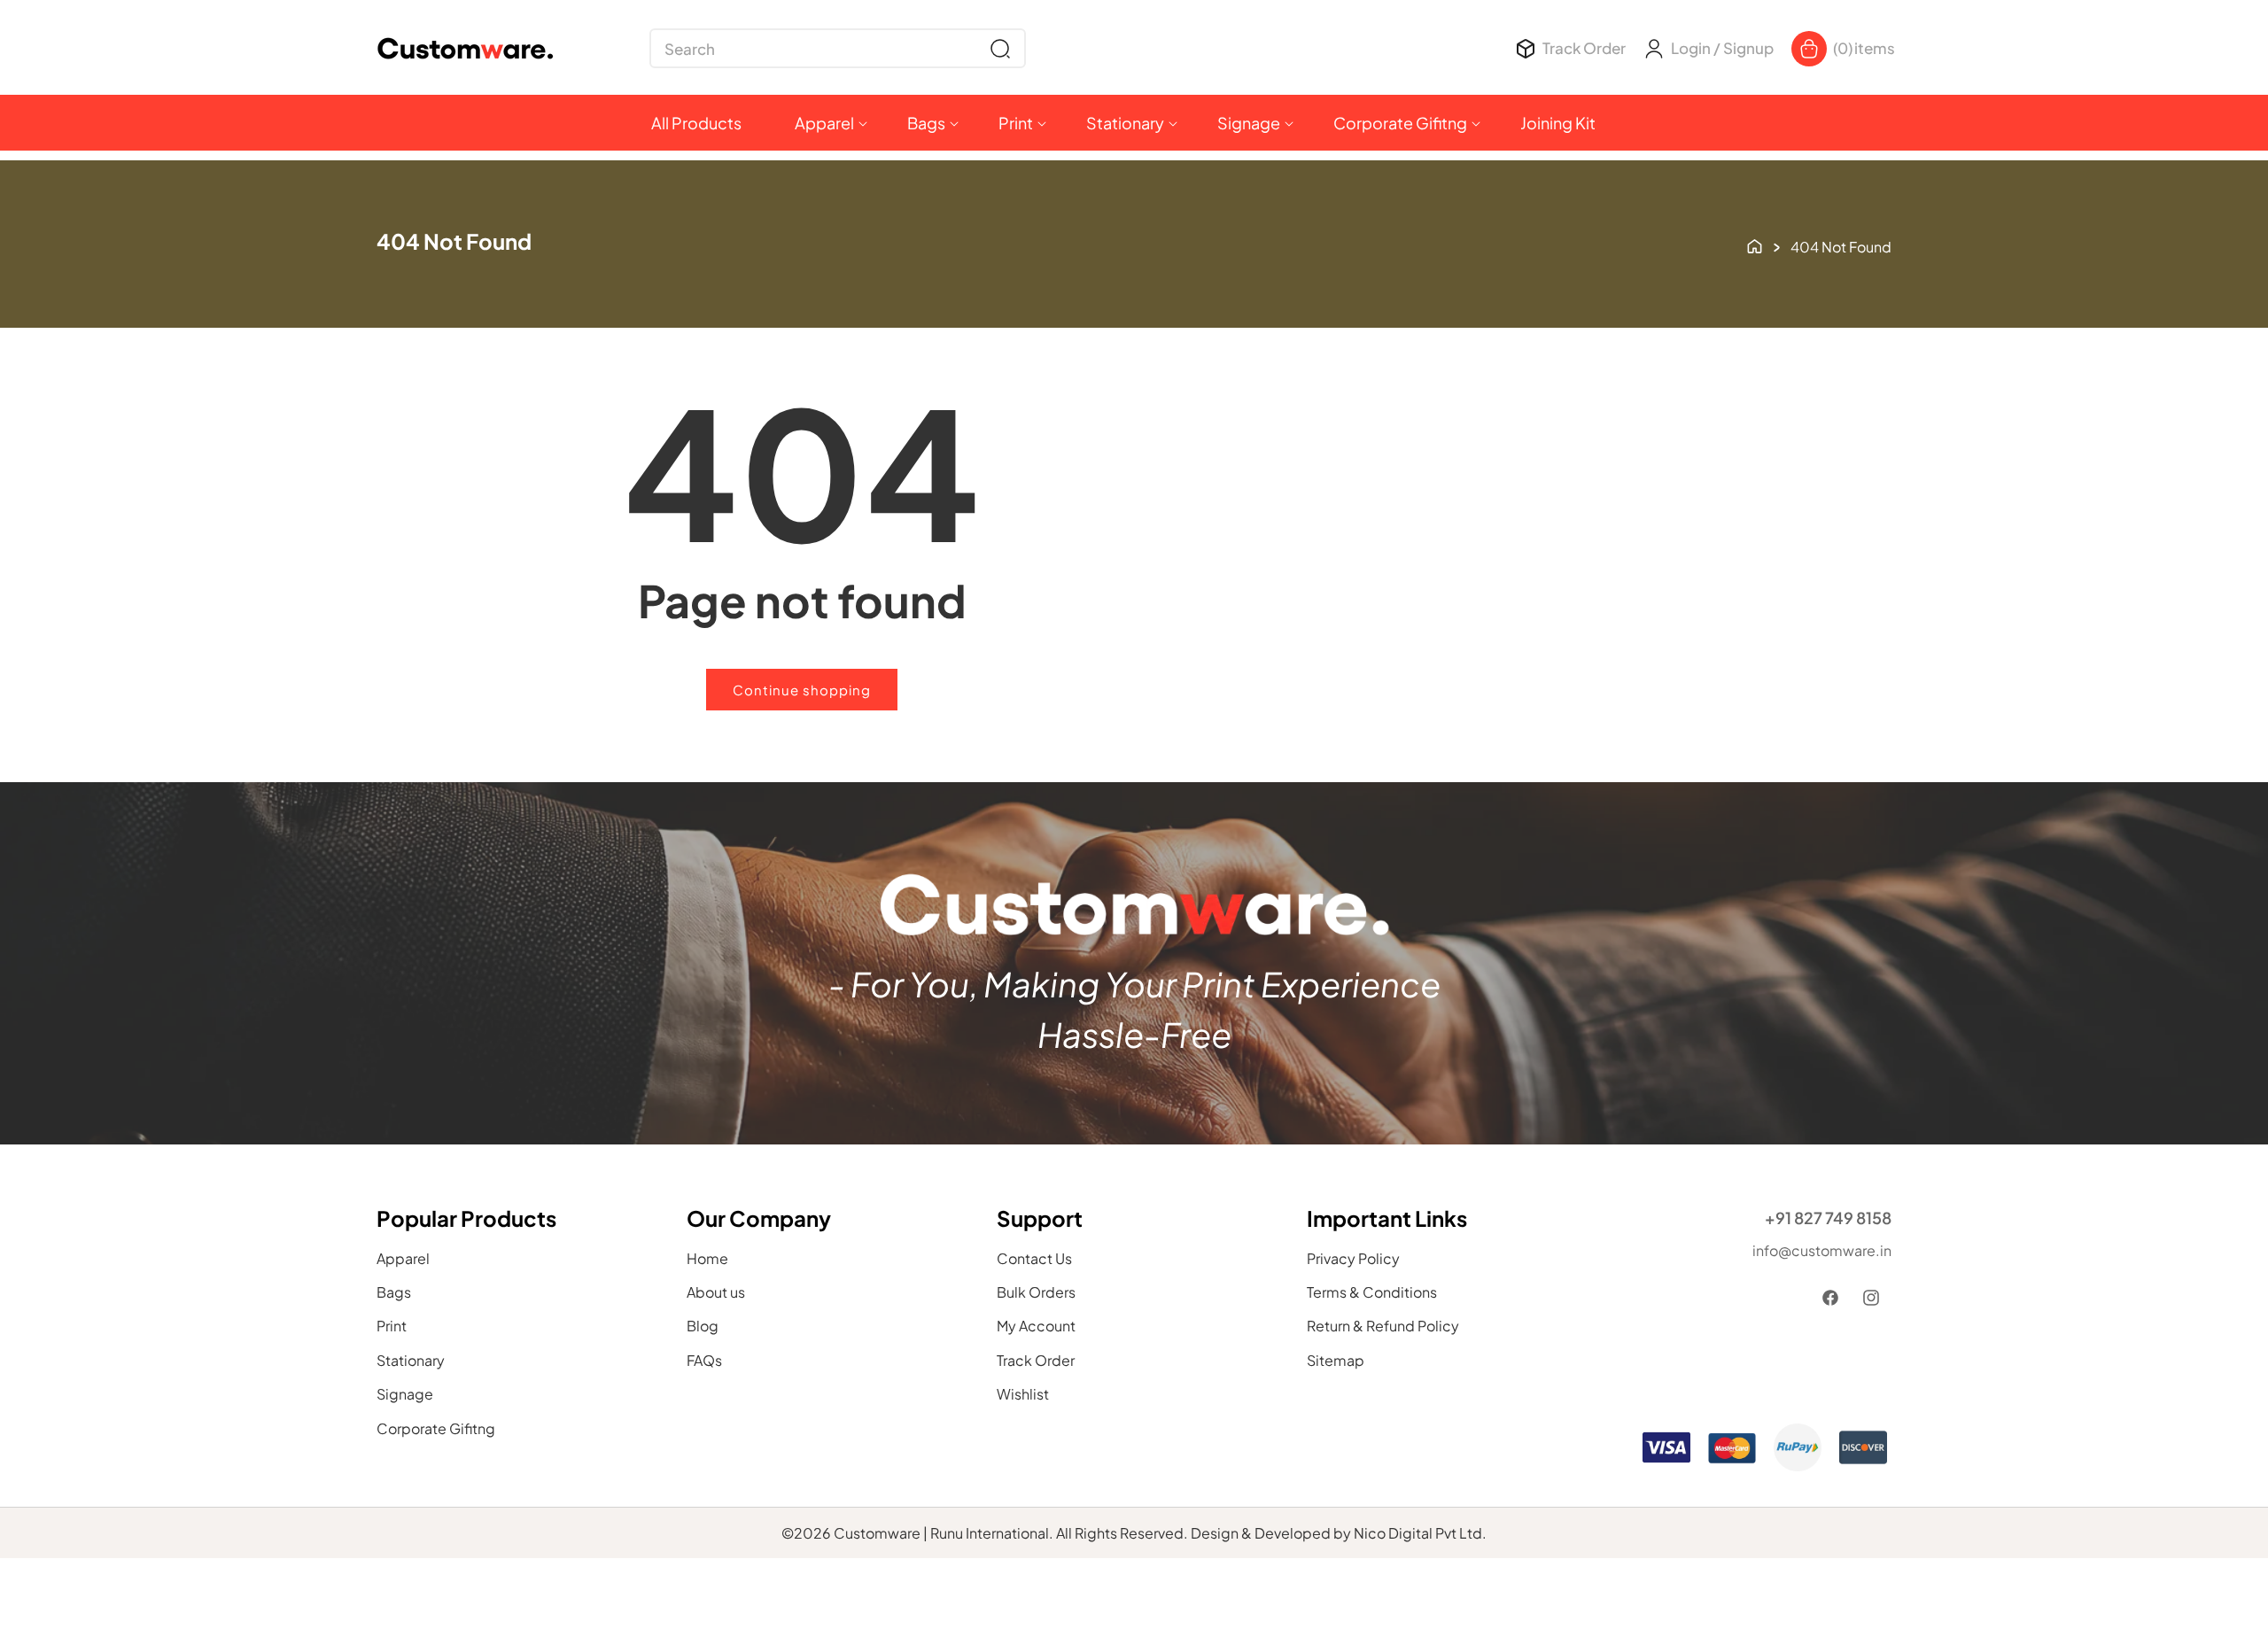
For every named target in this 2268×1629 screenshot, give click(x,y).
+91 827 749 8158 (1828, 1218)
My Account (1036, 1326)
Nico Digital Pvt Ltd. (1420, 1533)
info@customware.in (1822, 1250)
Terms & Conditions (1372, 1292)
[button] (838, 48)
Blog (703, 1326)
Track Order (1036, 1360)
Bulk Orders (1036, 1292)
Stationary (411, 1360)
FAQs (704, 1360)
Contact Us (1034, 1258)
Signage (405, 1394)
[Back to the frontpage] (1755, 244)
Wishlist (1023, 1394)
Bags (394, 1292)
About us (716, 1292)
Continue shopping (802, 690)
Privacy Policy (1353, 1258)
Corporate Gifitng (436, 1428)
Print (392, 1326)
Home (707, 1258)
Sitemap (1336, 1360)
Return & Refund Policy (1383, 1326)
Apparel (403, 1258)
